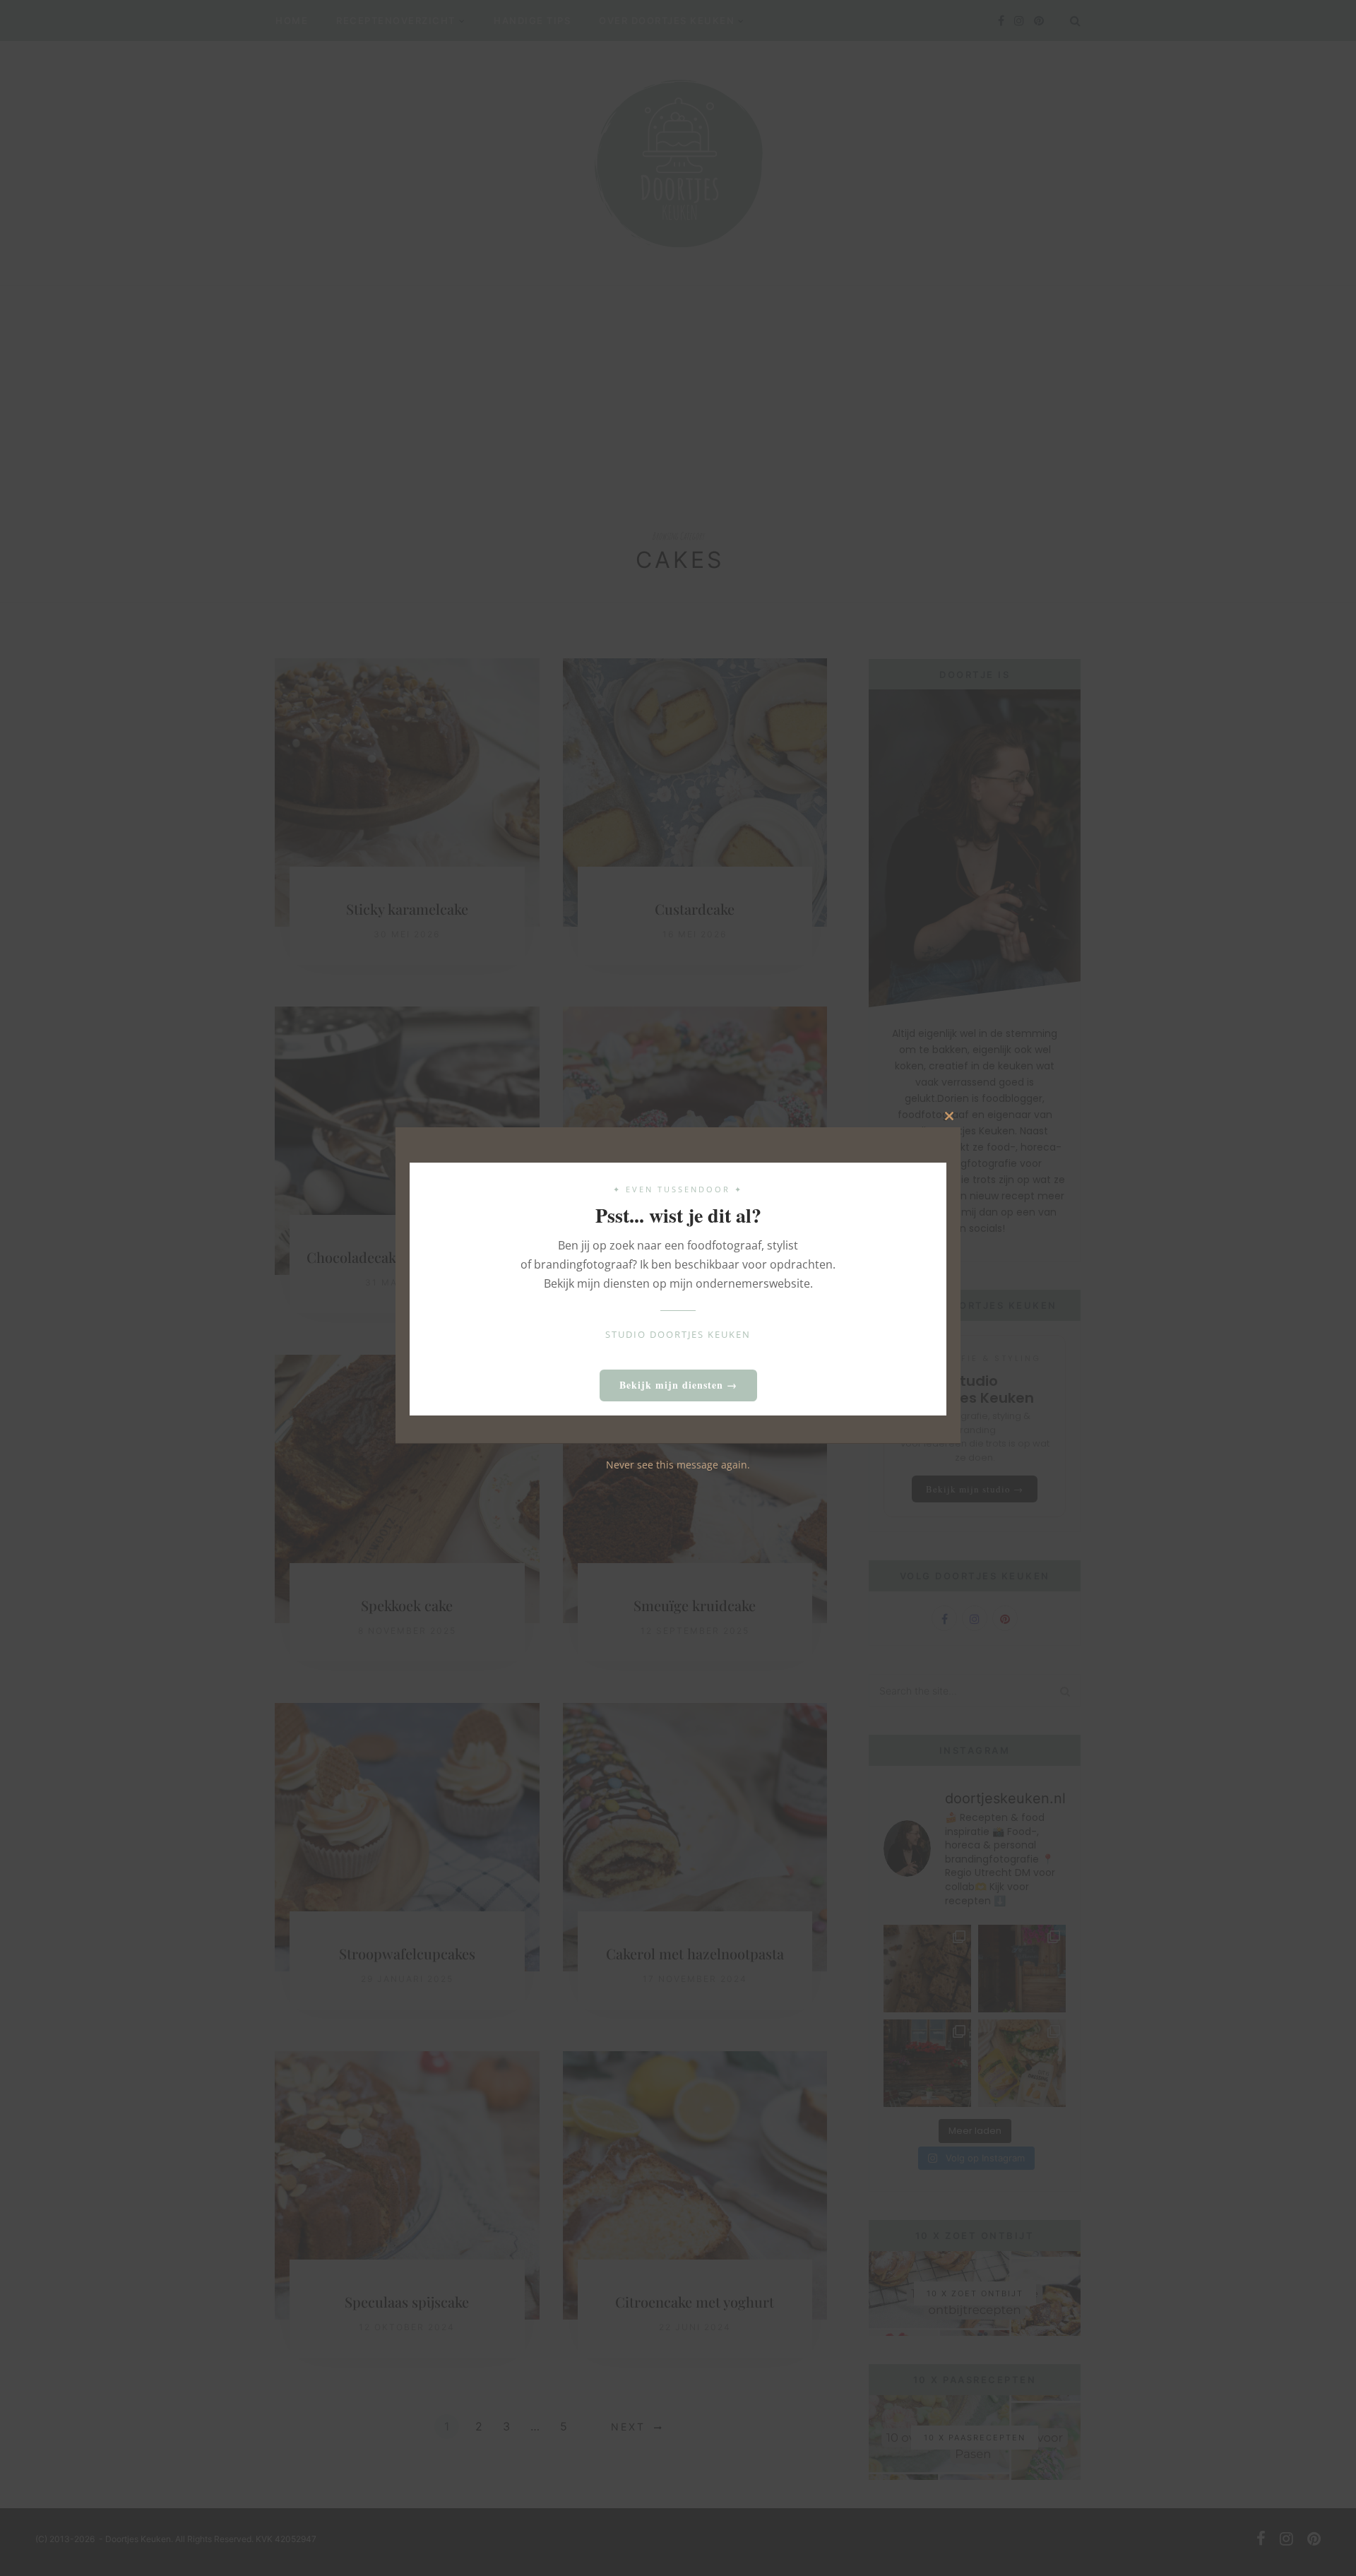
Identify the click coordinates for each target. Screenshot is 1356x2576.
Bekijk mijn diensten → (678, 1385)
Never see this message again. (678, 1464)
